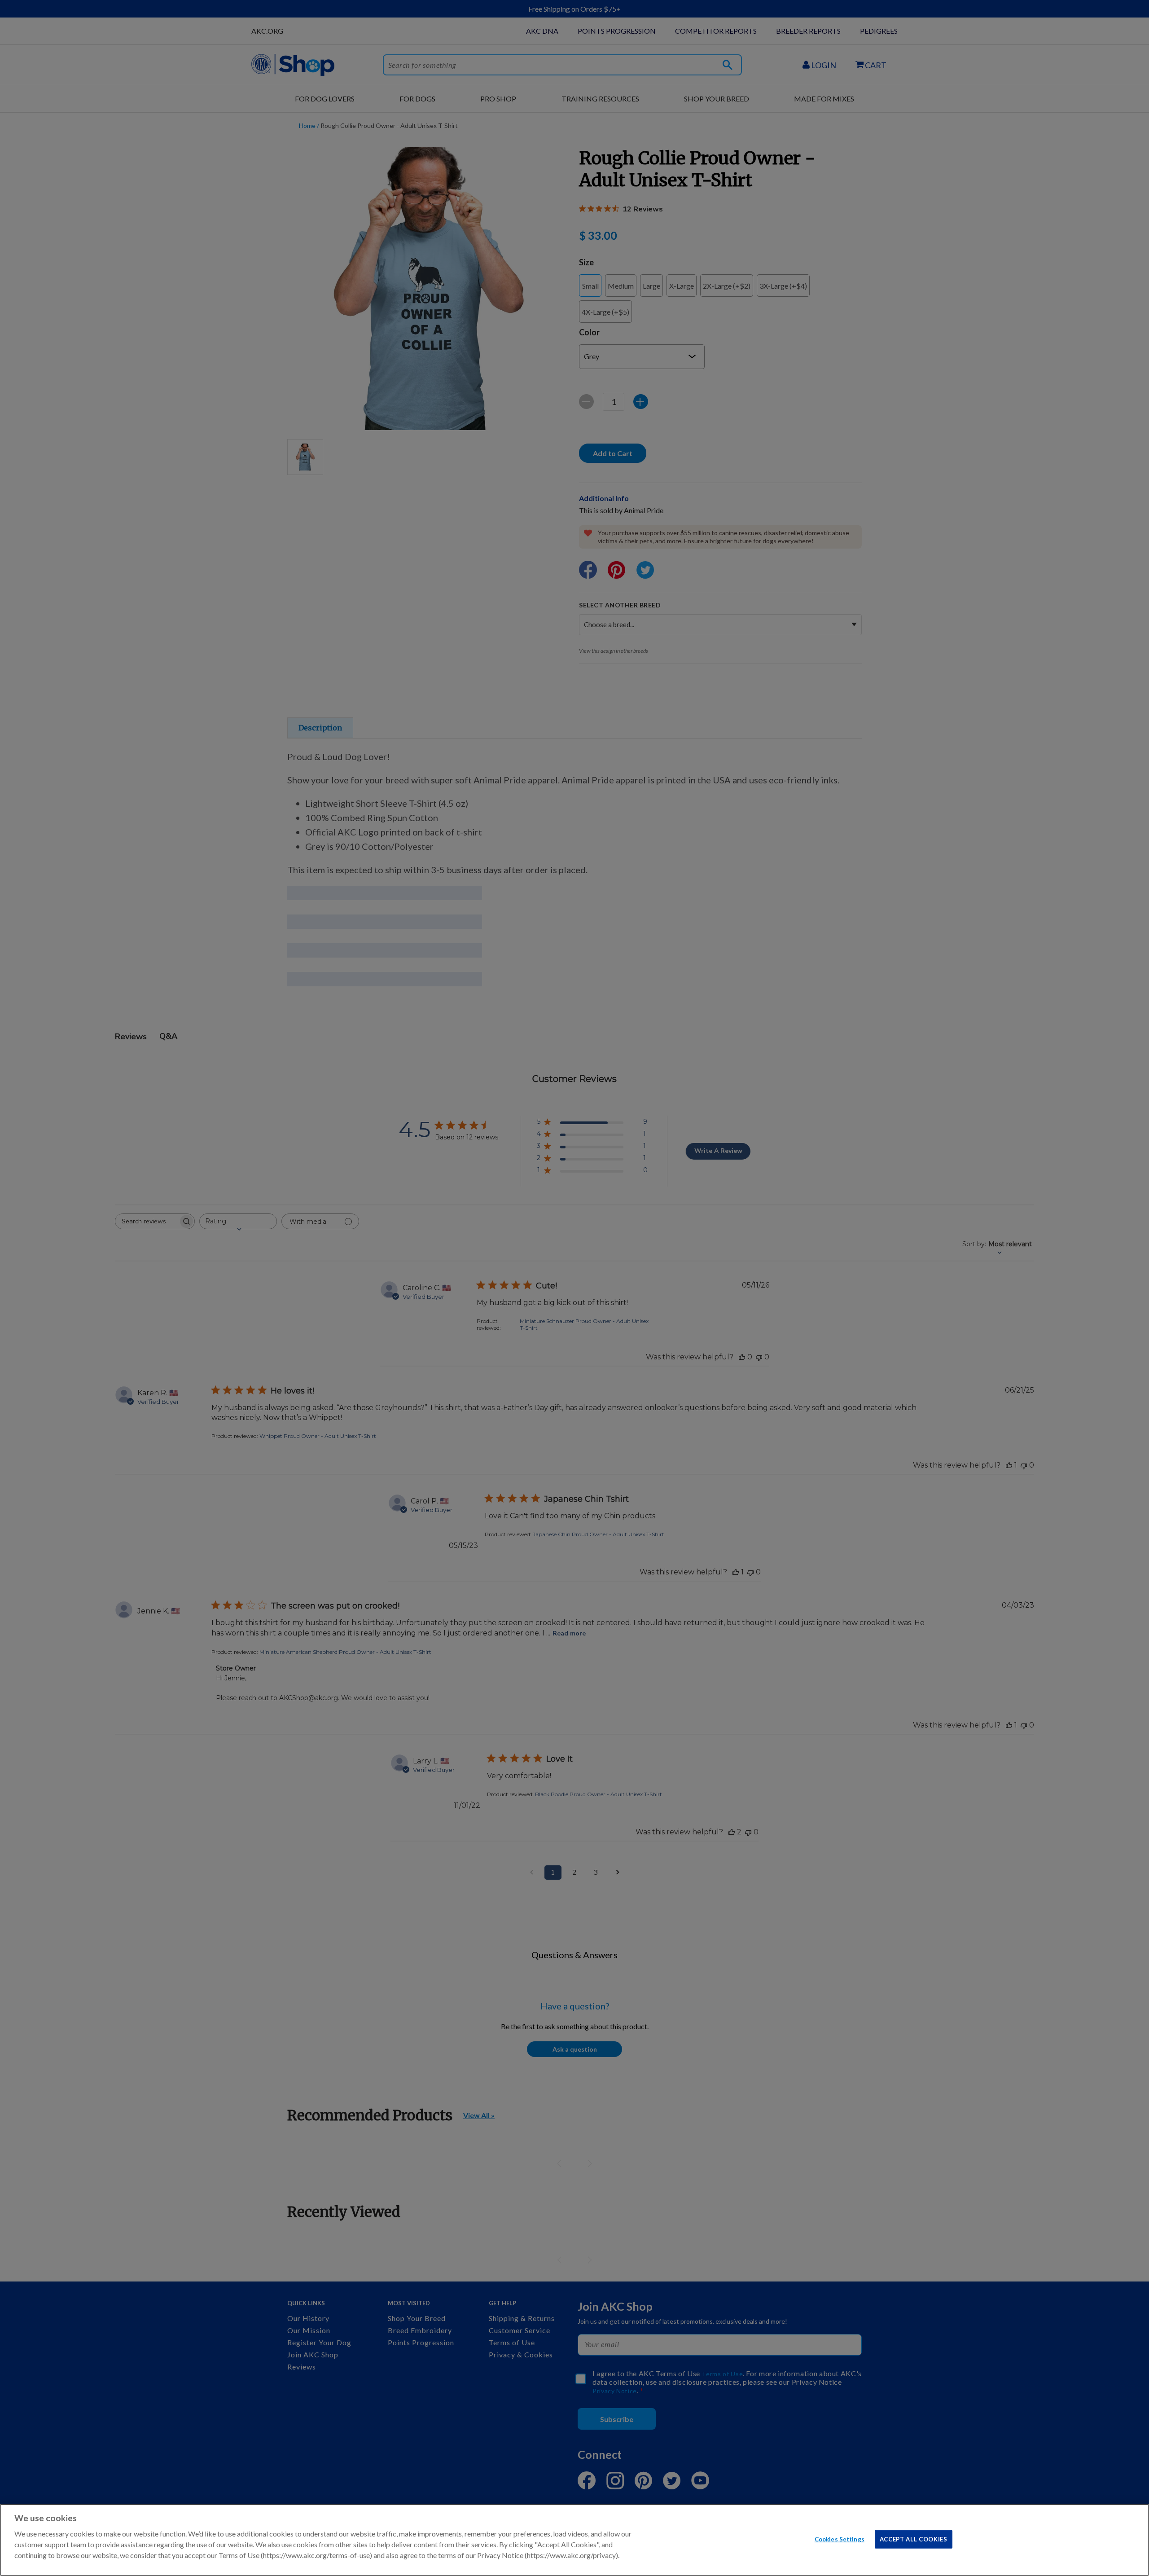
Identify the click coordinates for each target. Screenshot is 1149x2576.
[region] (574, 2540)
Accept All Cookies (914, 2539)
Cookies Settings (840, 2539)
